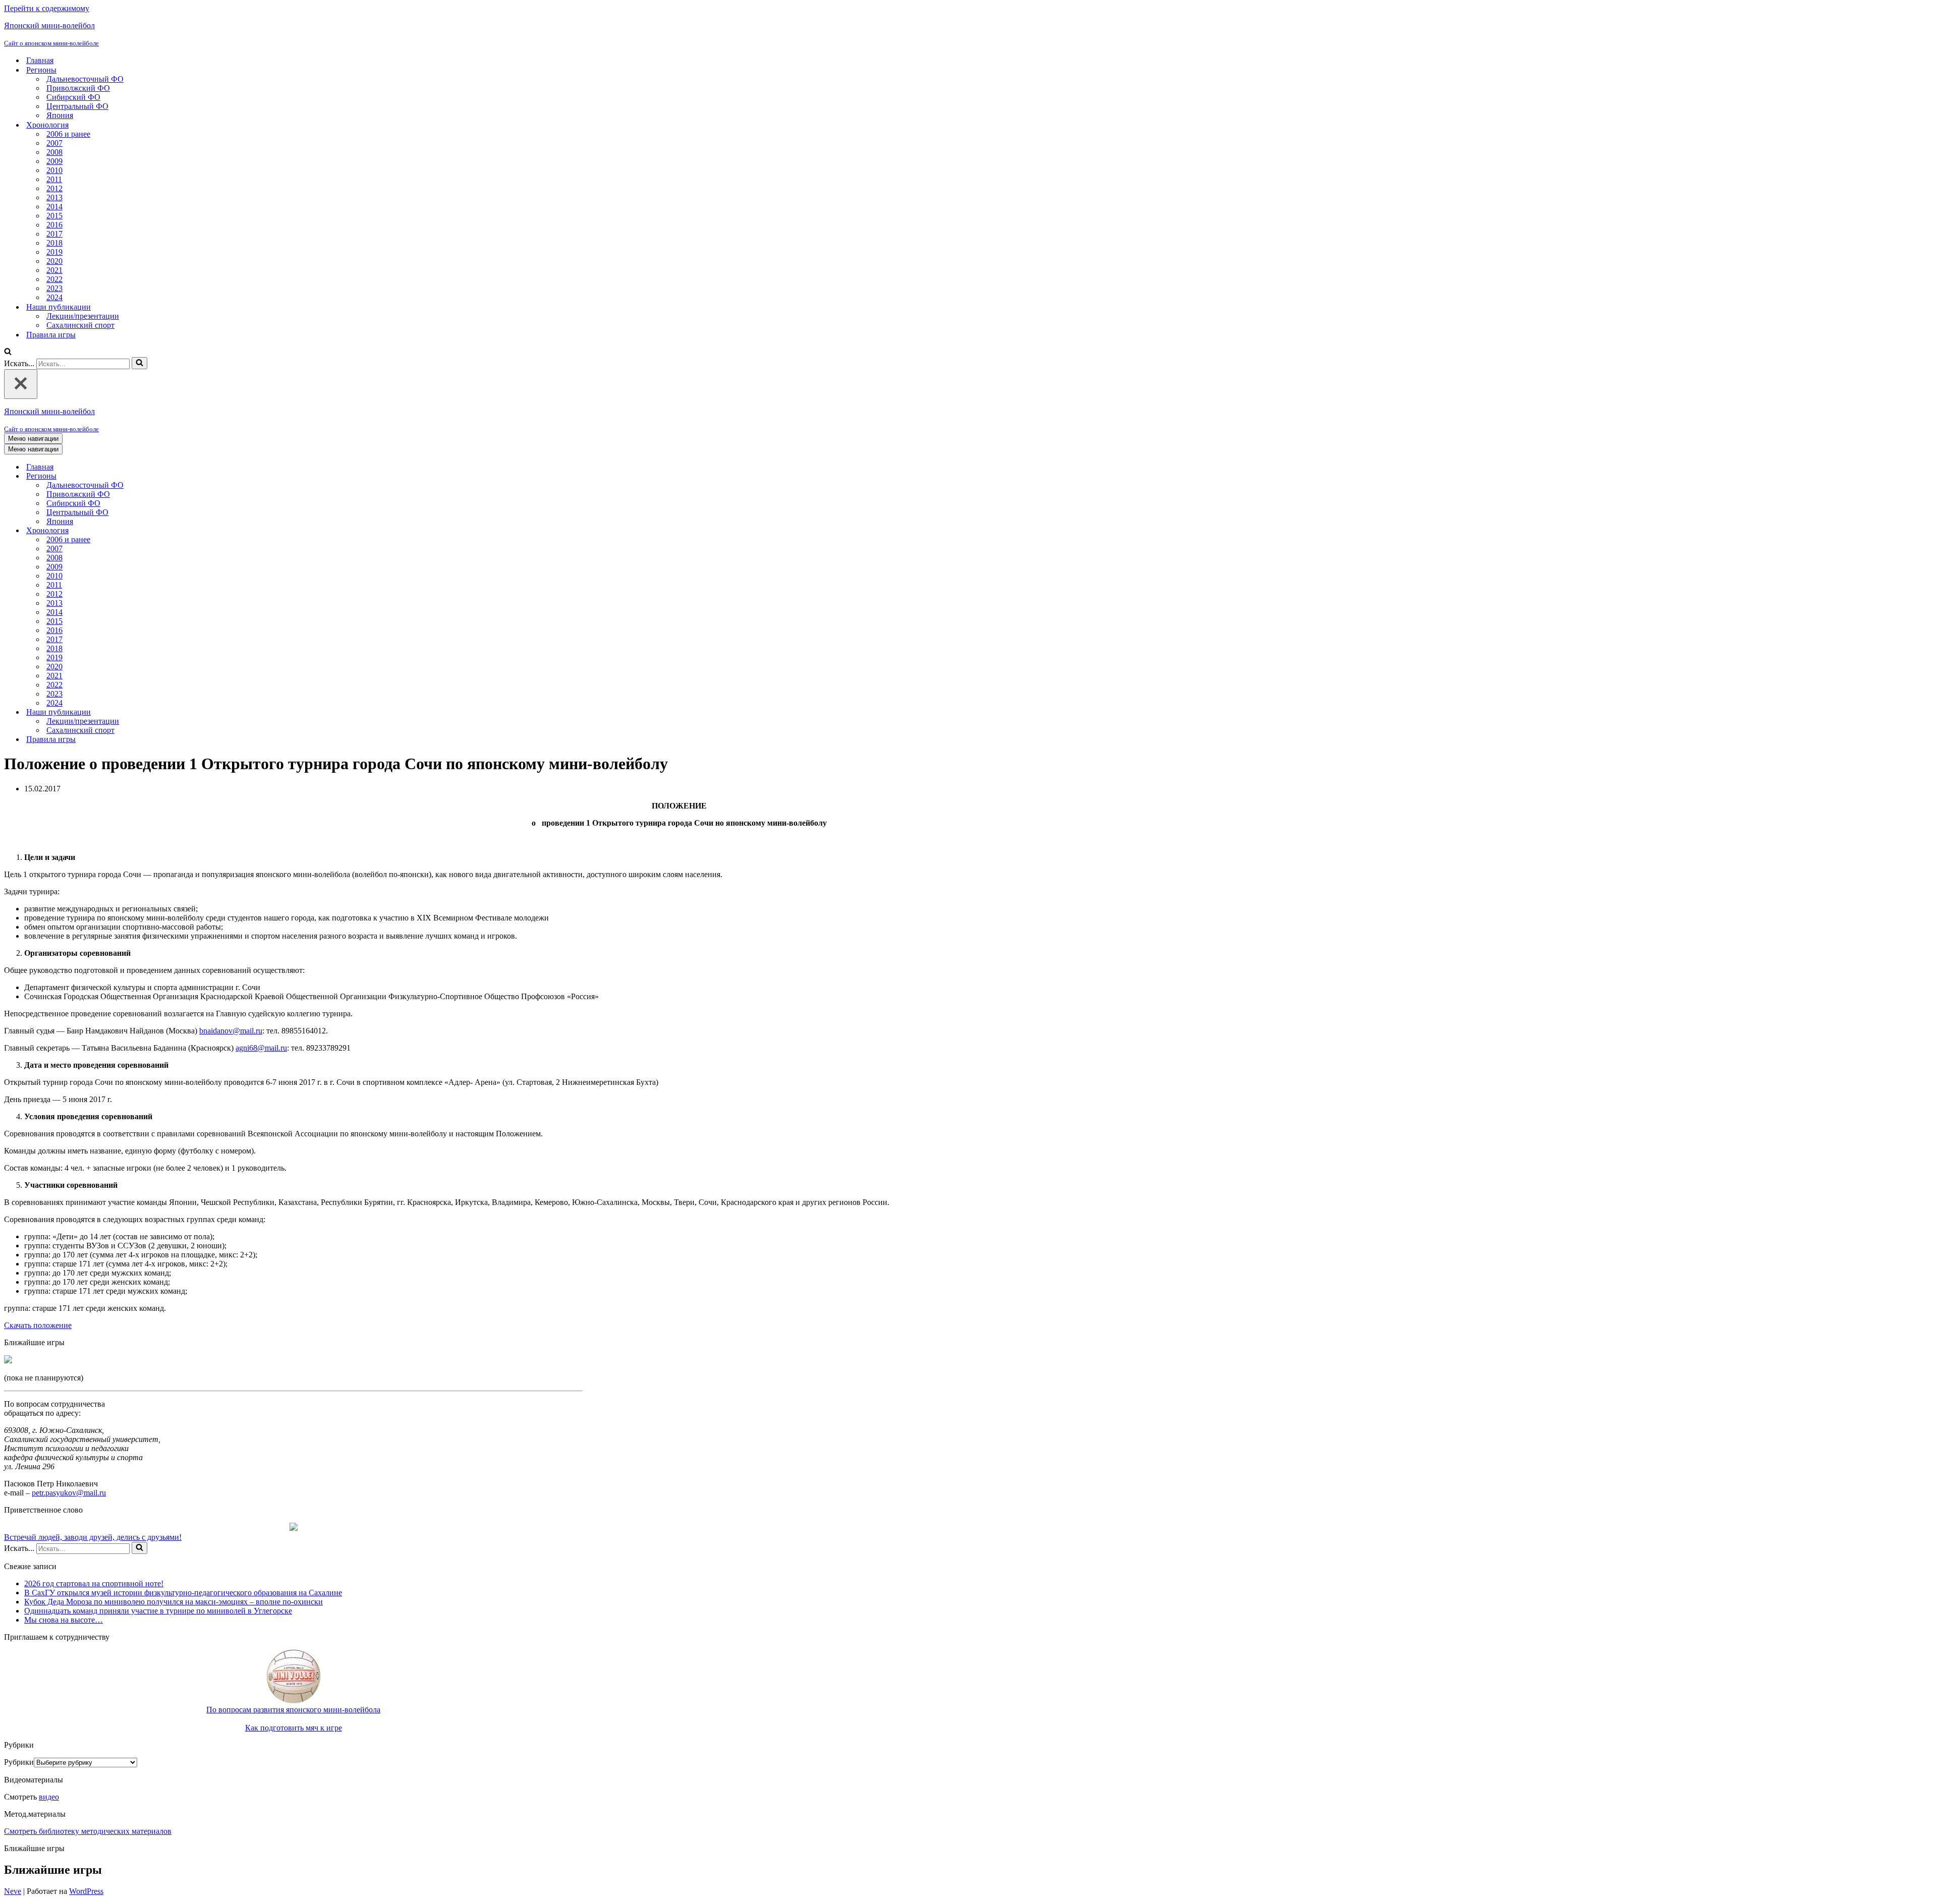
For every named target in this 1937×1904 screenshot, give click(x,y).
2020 (54, 261)
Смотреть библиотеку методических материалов (88, 1831)
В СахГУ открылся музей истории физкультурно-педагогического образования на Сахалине (183, 1593)
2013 (54, 197)
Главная (40, 60)
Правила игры (51, 335)
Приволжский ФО (78, 88)
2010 (54, 170)
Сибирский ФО (73, 97)
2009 (54, 161)
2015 (54, 216)
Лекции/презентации (83, 316)
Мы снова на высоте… (64, 1620)
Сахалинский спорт (80, 325)
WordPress (86, 1891)
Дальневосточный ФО (85, 79)
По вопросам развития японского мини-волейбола (293, 1710)
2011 (54, 179)
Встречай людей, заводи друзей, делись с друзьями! (93, 1537)
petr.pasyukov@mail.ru (69, 1493)
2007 (54, 143)
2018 (54, 243)
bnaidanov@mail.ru (231, 1031)
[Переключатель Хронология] (181, 531)
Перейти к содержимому (47, 8)
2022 (54, 279)
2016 (54, 225)
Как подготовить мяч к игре (294, 1728)
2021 (54, 270)
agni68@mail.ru (261, 1048)
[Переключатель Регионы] (181, 476)
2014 (54, 207)
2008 (54, 152)
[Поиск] (8, 352)
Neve (13, 1891)
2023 (54, 288)
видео (49, 1797)
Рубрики (19, 1762)
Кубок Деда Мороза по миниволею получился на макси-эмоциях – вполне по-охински (174, 1602)
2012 (54, 188)
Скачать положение (38, 1325)
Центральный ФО (77, 106)
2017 (54, 234)
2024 (54, 297)
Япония (60, 115)
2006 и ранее (68, 134)
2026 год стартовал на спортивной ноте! (94, 1583)
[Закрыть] (21, 384)
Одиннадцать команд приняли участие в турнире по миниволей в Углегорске (158, 1611)
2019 (54, 252)
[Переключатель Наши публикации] (181, 712)
